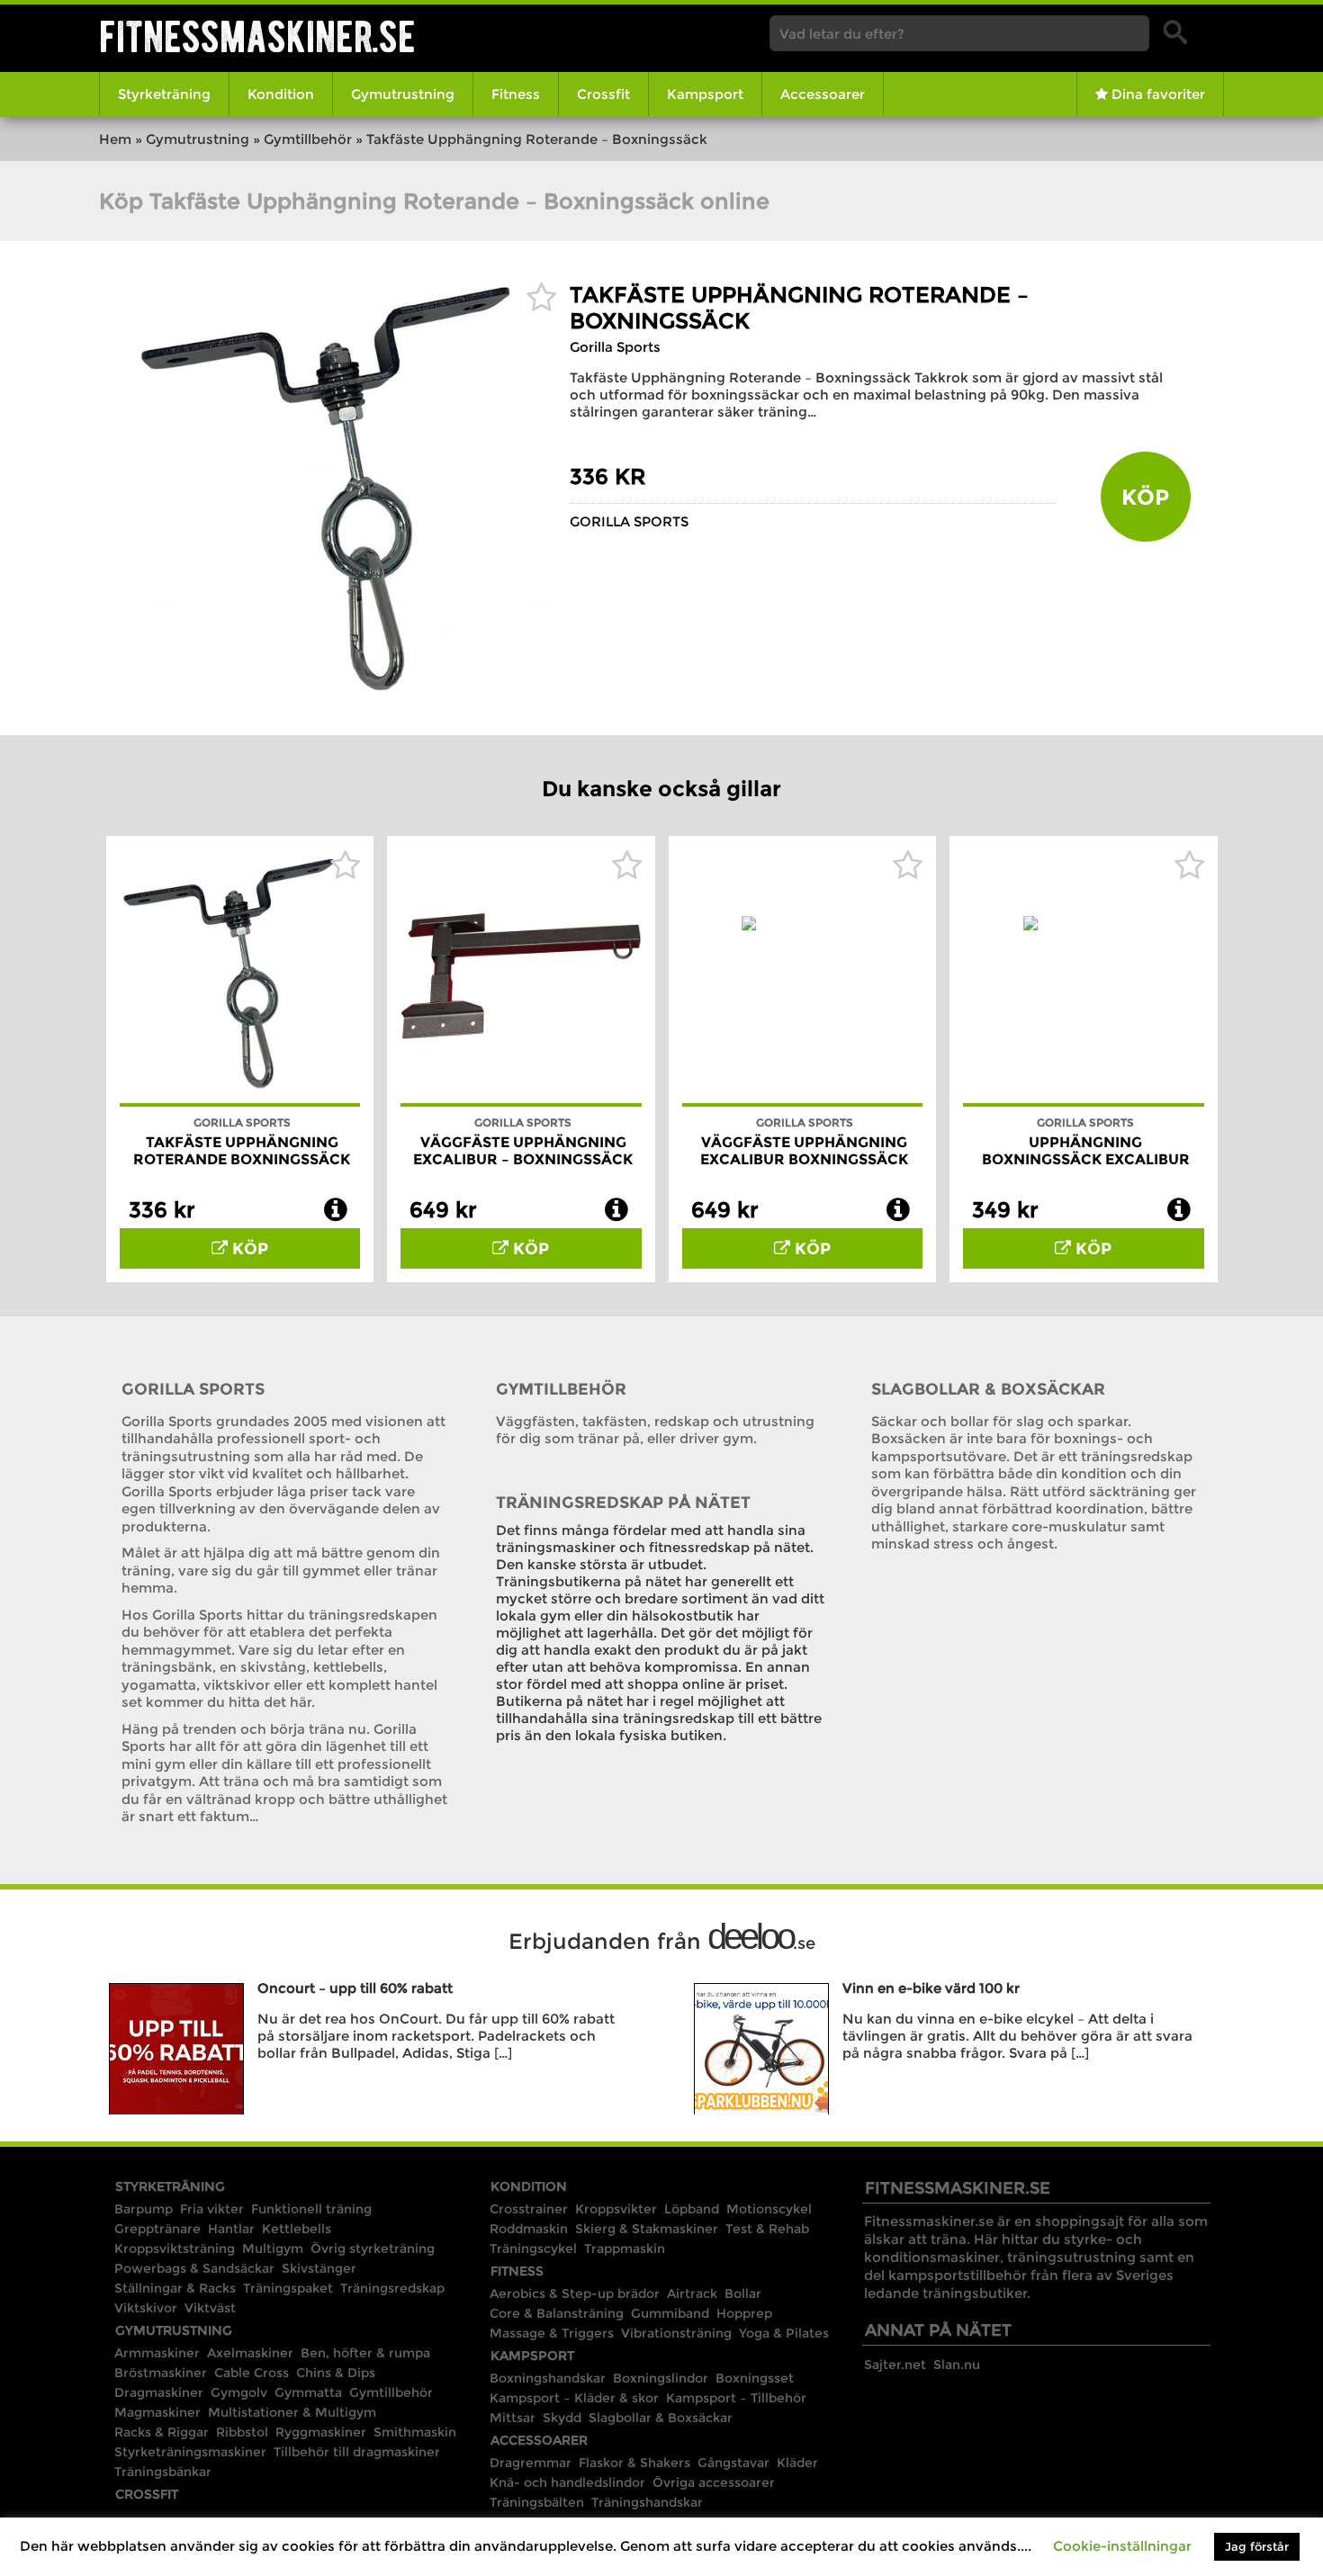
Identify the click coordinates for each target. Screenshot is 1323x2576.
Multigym (273, 2248)
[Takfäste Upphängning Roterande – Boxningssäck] (345, 700)
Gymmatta (308, 2392)
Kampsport (705, 94)
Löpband (692, 2209)
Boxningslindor (661, 2378)
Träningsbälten (537, 2502)
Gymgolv (239, 2392)
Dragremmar (531, 2463)
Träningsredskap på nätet (623, 1503)
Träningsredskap (392, 2288)
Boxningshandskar (548, 2378)
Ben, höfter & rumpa (365, 2353)
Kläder (797, 2463)
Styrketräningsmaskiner (190, 2452)
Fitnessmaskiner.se (257, 36)
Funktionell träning (311, 2209)
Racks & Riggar (162, 2432)
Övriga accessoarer (714, 2482)
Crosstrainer (529, 2209)
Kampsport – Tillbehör (736, 2398)
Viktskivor (146, 2308)
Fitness (516, 94)
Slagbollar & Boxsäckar (988, 1389)
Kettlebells (297, 2229)
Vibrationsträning (676, 2333)
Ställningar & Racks (175, 2288)
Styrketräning (164, 94)
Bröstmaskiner (161, 2373)
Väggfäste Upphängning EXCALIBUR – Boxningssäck (523, 1151)
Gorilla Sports (615, 347)
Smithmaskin (415, 2432)
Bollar (743, 2293)
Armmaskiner (157, 2353)
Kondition (281, 94)
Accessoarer (823, 94)
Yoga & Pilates (784, 2333)
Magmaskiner (157, 2412)
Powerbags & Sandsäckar (194, 2268)
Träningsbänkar (163, 2472)
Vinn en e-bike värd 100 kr (931, 1988)
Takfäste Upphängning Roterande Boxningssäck (242, 1151)
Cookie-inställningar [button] (1122, 2546)
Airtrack (692, 2293)
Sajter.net (895, 2365)
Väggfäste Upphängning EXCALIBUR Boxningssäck (804, 1151)
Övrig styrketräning (373, 2248)
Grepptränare (157, 2229)
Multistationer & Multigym (292, 2412)
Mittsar (513, 2418)
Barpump (144, 2209)
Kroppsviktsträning (175, 2248)
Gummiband (670, 2313)
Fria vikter (212, 2209)
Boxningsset (755, 2378)
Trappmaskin (625, 2248)
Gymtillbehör (308, 139)
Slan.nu (957, 2365)
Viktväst (210, 2308)
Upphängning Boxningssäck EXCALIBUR (1086, 1151)
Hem (115, 139)
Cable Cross (252, 2373)
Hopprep (744, 2313)
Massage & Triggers (552, 2333)
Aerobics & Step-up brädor (575, 2293)
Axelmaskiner (250, 2353)
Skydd (562, 2418)
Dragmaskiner (159, 2392)
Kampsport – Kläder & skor (574, 2398)
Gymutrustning (403, 94)
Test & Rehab (767, 2229)
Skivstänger (319, 2268)
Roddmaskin (529, 2229)
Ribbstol (242, 2432)
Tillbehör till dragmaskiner (357, 2452)
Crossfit (603, 94)
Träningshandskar (647, 2502)
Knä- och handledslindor (567, 2482)
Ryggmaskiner (321, 2432)
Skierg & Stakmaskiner (647, 2229)
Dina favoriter (1156, 94)
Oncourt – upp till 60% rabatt (355, 1988)
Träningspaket (288, 2288)
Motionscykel (769, 2209)
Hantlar (231, 2229)
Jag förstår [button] (1257, 2546)
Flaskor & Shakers (634, 2463)
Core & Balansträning (557, 2313)
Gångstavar (733, 2463)
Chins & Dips (336, 2373)
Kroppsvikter (616, 2209)
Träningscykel (533, 2248)
